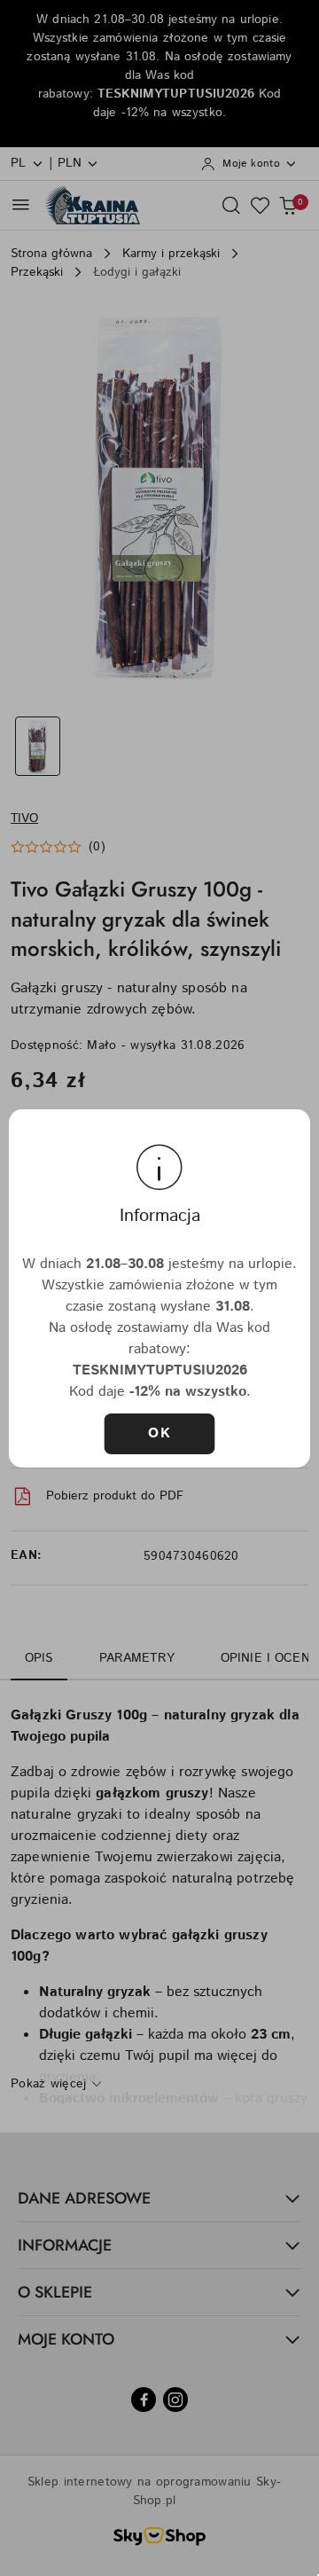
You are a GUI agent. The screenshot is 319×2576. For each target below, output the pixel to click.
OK (159, 1433)
